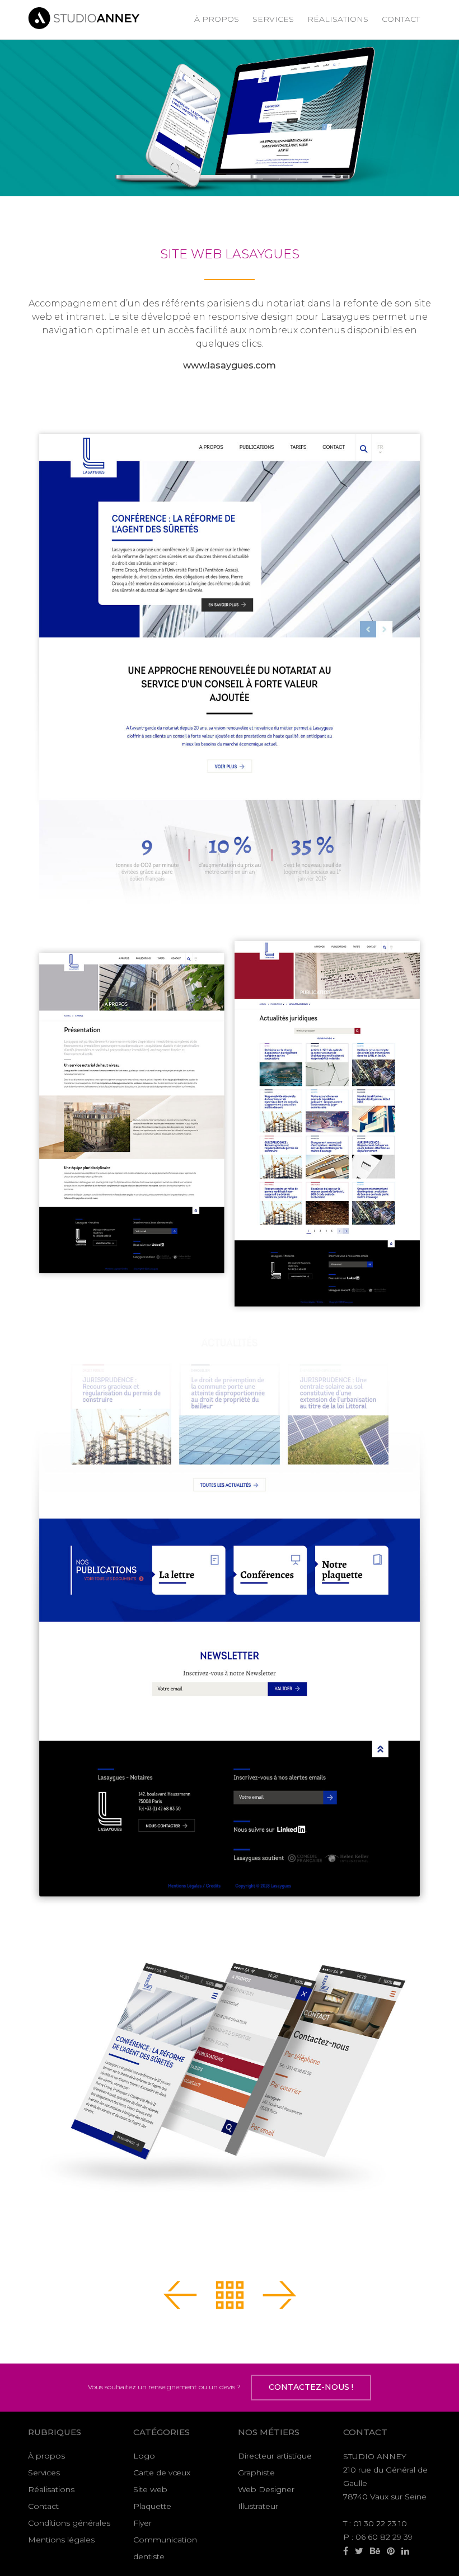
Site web (150, 2489)
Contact (401, 19)
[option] (230, 118)
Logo (144, 2456)
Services (273, 19)
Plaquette (152, 2506)
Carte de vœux (162, 2473)
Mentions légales (61, 2540)
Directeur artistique (275, 2456)
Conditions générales (69, 2523)
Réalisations (338, 19)
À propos (217, 19)
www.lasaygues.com (230, 365)
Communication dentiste (165, 2548)
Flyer (142, 2523)
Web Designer (266, 2489)
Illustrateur (258, 2506)
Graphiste (256, 2473)
